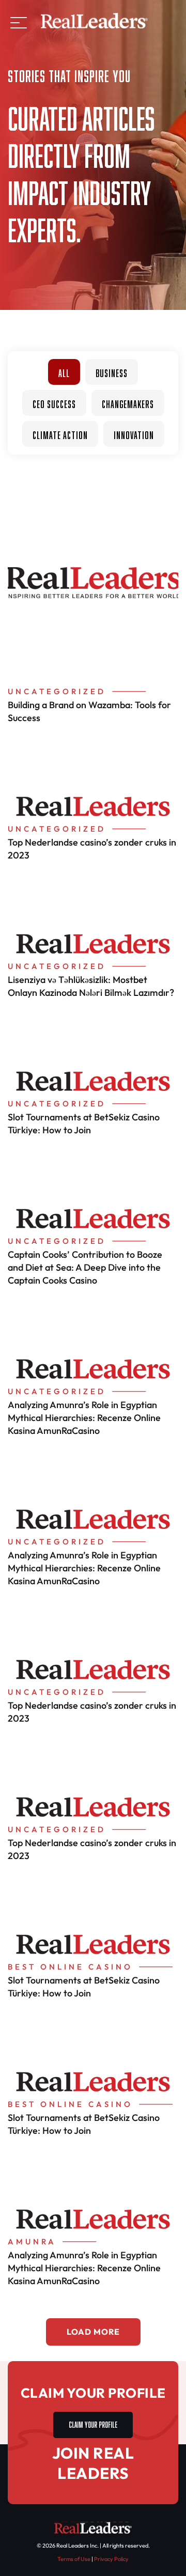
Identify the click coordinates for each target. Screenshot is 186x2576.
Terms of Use (74, 2559)
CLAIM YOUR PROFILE (93, 2423)
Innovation (134, 434)
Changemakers (128, 403)
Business (112, 372)
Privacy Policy (111, 2559)
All (64, 372)
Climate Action (60, 434)
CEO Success (54, 403)
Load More (93, 2332)
